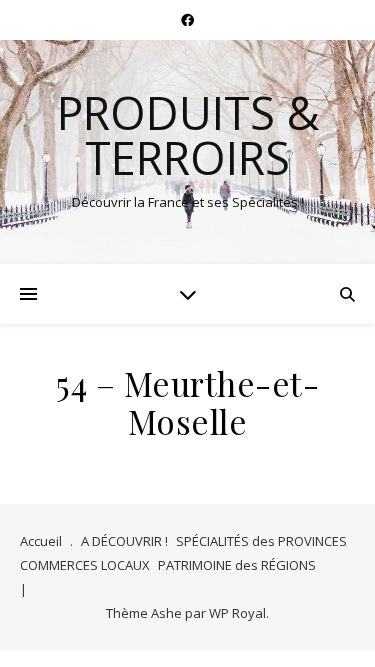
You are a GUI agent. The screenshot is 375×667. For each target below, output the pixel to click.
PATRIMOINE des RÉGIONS (237, 565)
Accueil (41, 541)
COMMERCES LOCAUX (85, 565)
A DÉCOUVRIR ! (124, 541)
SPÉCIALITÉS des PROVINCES (261, 541)
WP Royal (237, 613)
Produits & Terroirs (188, 135)
